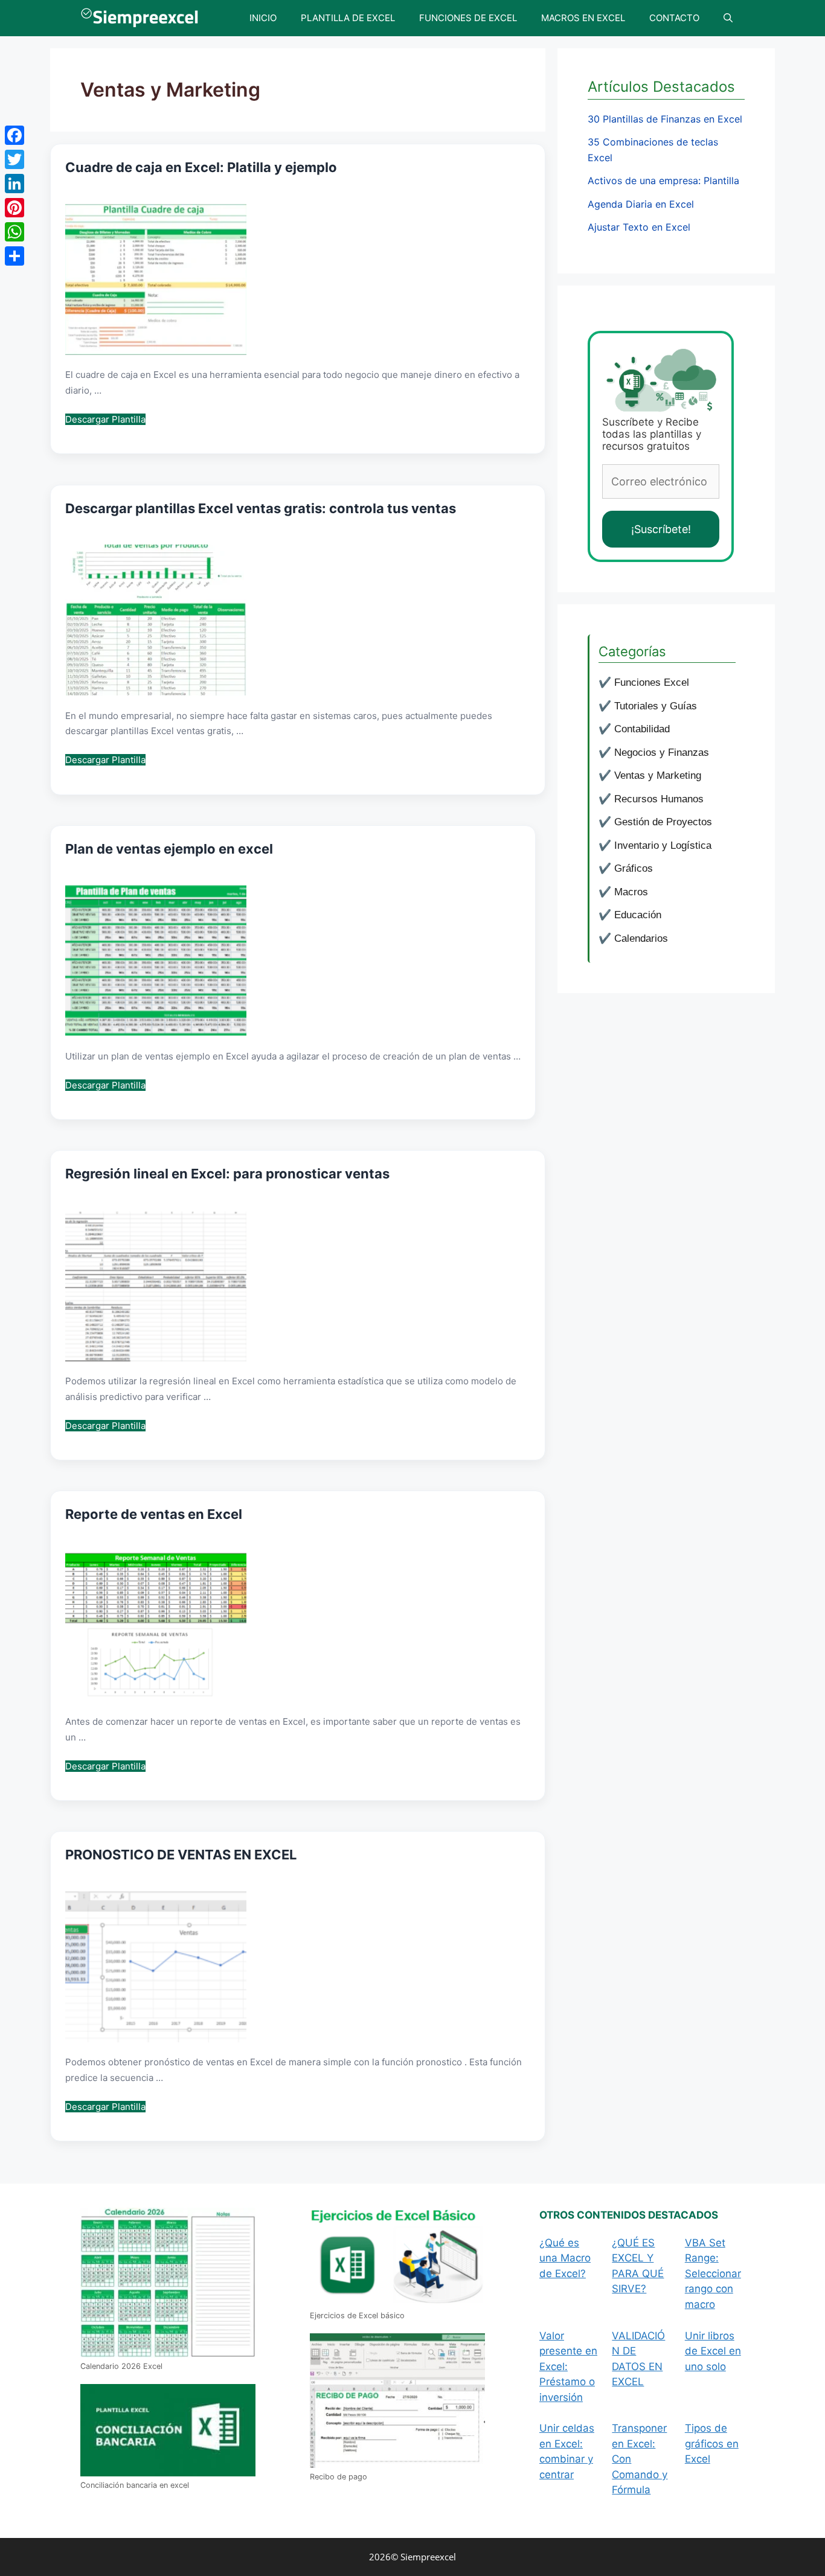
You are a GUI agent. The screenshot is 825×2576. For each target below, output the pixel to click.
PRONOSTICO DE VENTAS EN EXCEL (181, 1855)
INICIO (263, 18)
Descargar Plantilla (105, 419)
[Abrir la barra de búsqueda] (728, 18)
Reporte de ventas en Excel (154, 1514)
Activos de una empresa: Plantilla (663, 181)
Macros (631, 892)
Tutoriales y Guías (656, 706)
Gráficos (634, 868)
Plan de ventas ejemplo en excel (169, 849)
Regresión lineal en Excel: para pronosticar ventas (227, 1174)
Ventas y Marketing (658, 775)
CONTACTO (674, 18)
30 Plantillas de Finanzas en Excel (665, 119)
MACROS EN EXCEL (583, 18)
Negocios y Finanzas (662, 753)
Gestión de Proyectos (663, 822)
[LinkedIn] (14, 184)
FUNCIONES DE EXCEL (468, 18)
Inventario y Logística (663, 845)
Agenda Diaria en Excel (641, 204)
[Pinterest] (14, 208)
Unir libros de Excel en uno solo (713, 2351)
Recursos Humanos (659, 799)
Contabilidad (642, 729)
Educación (638, 915)
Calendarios (641, 938)
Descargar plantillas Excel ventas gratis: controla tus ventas (261, 508)
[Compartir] (14, 256)
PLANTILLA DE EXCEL (348, 18)
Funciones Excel (652, 682)
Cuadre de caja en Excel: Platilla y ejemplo (201, 167)
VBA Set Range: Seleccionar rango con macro (713, 2274)
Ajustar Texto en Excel (639, 227)
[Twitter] (14, 159)
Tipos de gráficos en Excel (712, 2443)
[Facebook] (14, 135)
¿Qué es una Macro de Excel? (565, 2258)
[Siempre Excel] (143, 18)
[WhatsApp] (14, 232)
